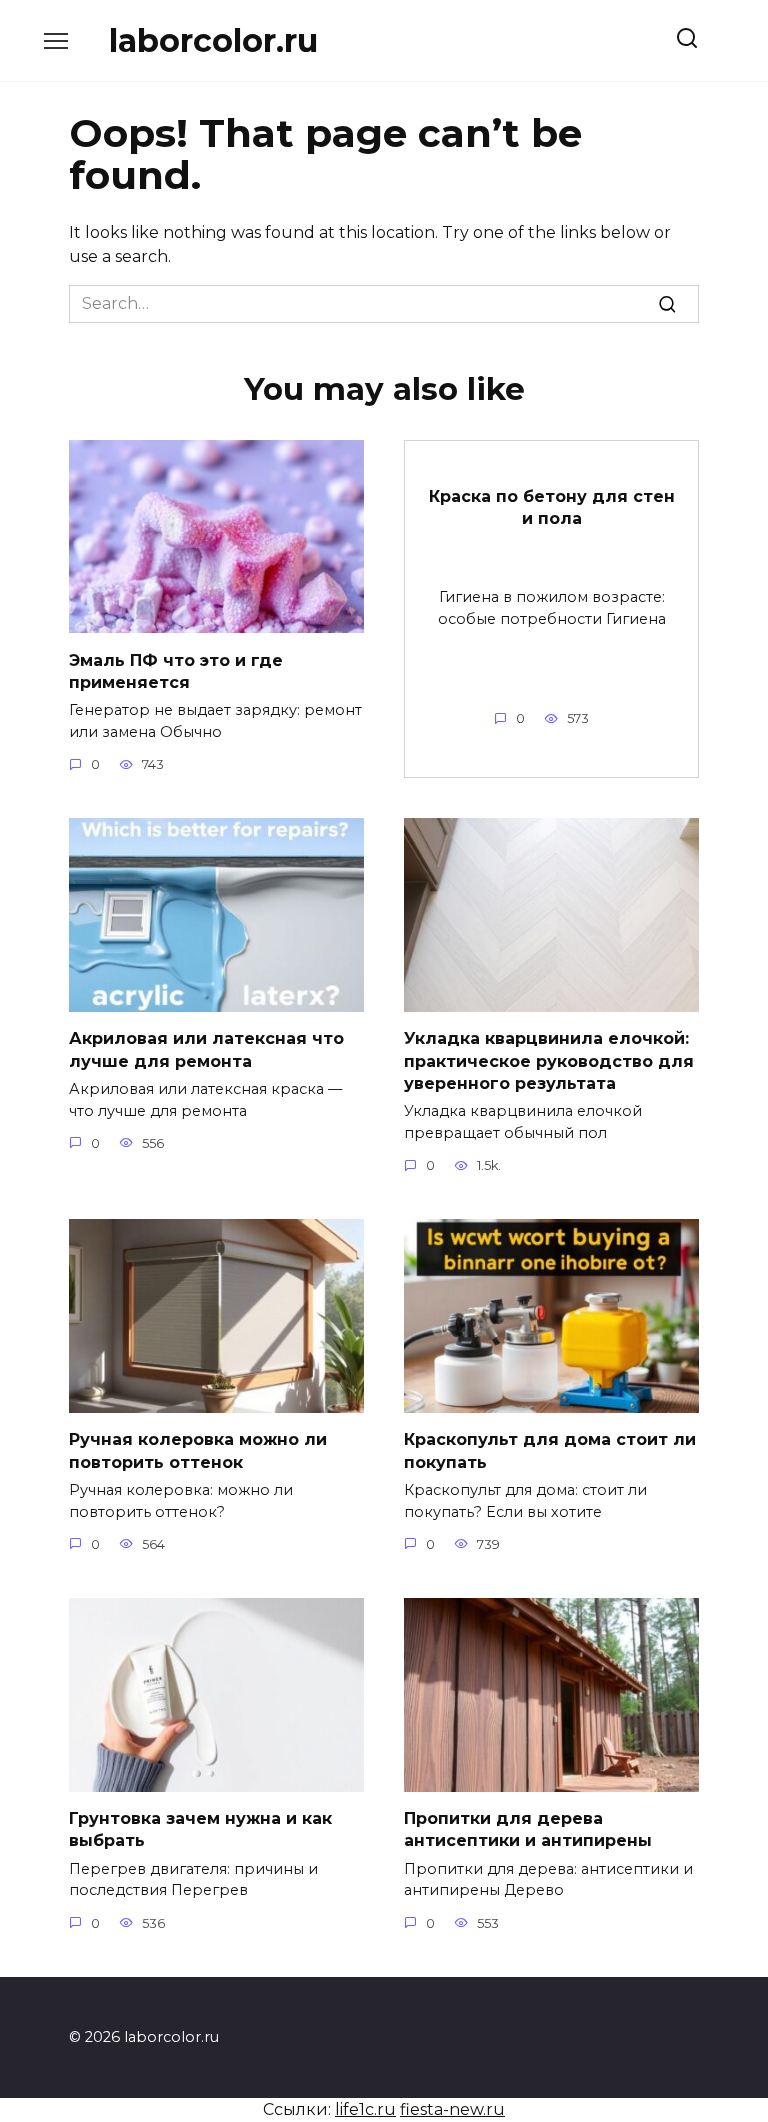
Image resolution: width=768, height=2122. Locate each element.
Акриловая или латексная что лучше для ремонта (206, 1049)
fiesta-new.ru (452, 2109)
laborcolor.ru (213, 40)
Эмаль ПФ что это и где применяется (176, 670)
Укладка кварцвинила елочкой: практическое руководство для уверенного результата (549, 1061)
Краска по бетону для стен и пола (552, 507)
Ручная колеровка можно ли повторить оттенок (198, 1450)
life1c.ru (365, 2109)
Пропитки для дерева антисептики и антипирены (528, 1829)
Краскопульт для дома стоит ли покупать (550, 1450)
